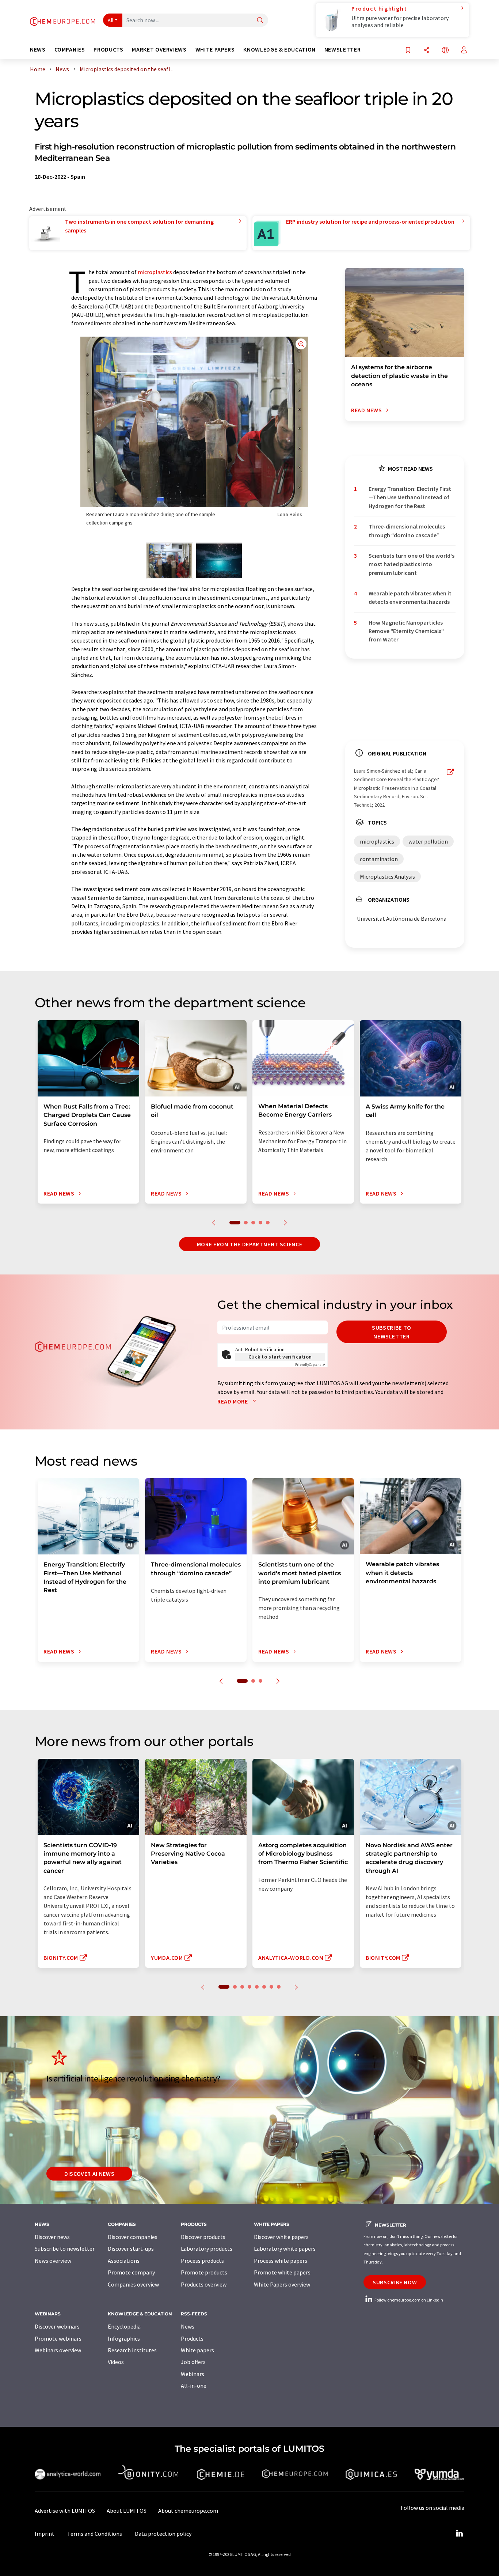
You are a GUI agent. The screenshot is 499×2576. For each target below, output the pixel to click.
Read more (233, 1401)
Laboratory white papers (285, 2249)
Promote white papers (282, 2272)
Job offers (193, 2362)
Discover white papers (281, 2237)
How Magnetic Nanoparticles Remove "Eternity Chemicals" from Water (406, 631)
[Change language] (445, 51)
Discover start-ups (131, 2249)
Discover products (203, 2237)
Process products (202, 2261)
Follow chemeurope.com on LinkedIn (408, 2300)
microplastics (155, 272)
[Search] (260, 21)
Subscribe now (395, 2282)
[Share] (427, 51)
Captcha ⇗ (310, 1365)
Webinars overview (58, 2350)
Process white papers (281, 2261)
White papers (197, 2350)
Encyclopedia (124, 2326)
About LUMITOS (127, 2511)
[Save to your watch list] (408, 51)
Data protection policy (163, 2534)
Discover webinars (57, 2326)
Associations (124, 2261)
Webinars (193, 2374)
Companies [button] (70, 50)
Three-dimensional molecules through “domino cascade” (407, 531)
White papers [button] (215, 50)
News (188, 2326)
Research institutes (132, 2350)
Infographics (124, 2338)
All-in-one (194, 2386)
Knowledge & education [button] (279, 50)
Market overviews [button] (159, 50)
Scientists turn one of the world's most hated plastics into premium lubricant (412, 564)
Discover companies (133, 2237)
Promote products (204, 2272)
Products (192, 2338)
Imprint (45, 2534)
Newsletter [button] (342, 50)
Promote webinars (58, 2338)
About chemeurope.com (188, 2511)
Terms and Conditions (95, 2534)
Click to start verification (280, 1357)
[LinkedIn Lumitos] (459, 2534)
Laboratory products (207, 2249)
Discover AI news (89, 2174)
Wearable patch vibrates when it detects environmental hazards (410, 597)
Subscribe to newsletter (392, 1332)
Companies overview (133, 2284)
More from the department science (249, 1244)
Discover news (52, 2237)
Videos (116, 2362)
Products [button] (108, 50)
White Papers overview (282, 2284)
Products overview (204, 2284)
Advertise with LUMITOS (65, 2511)
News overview (53, 2261)
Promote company (131, 2272)
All (111, 20)
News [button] (38, 50)
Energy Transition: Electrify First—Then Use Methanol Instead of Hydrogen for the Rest (410, 497)
